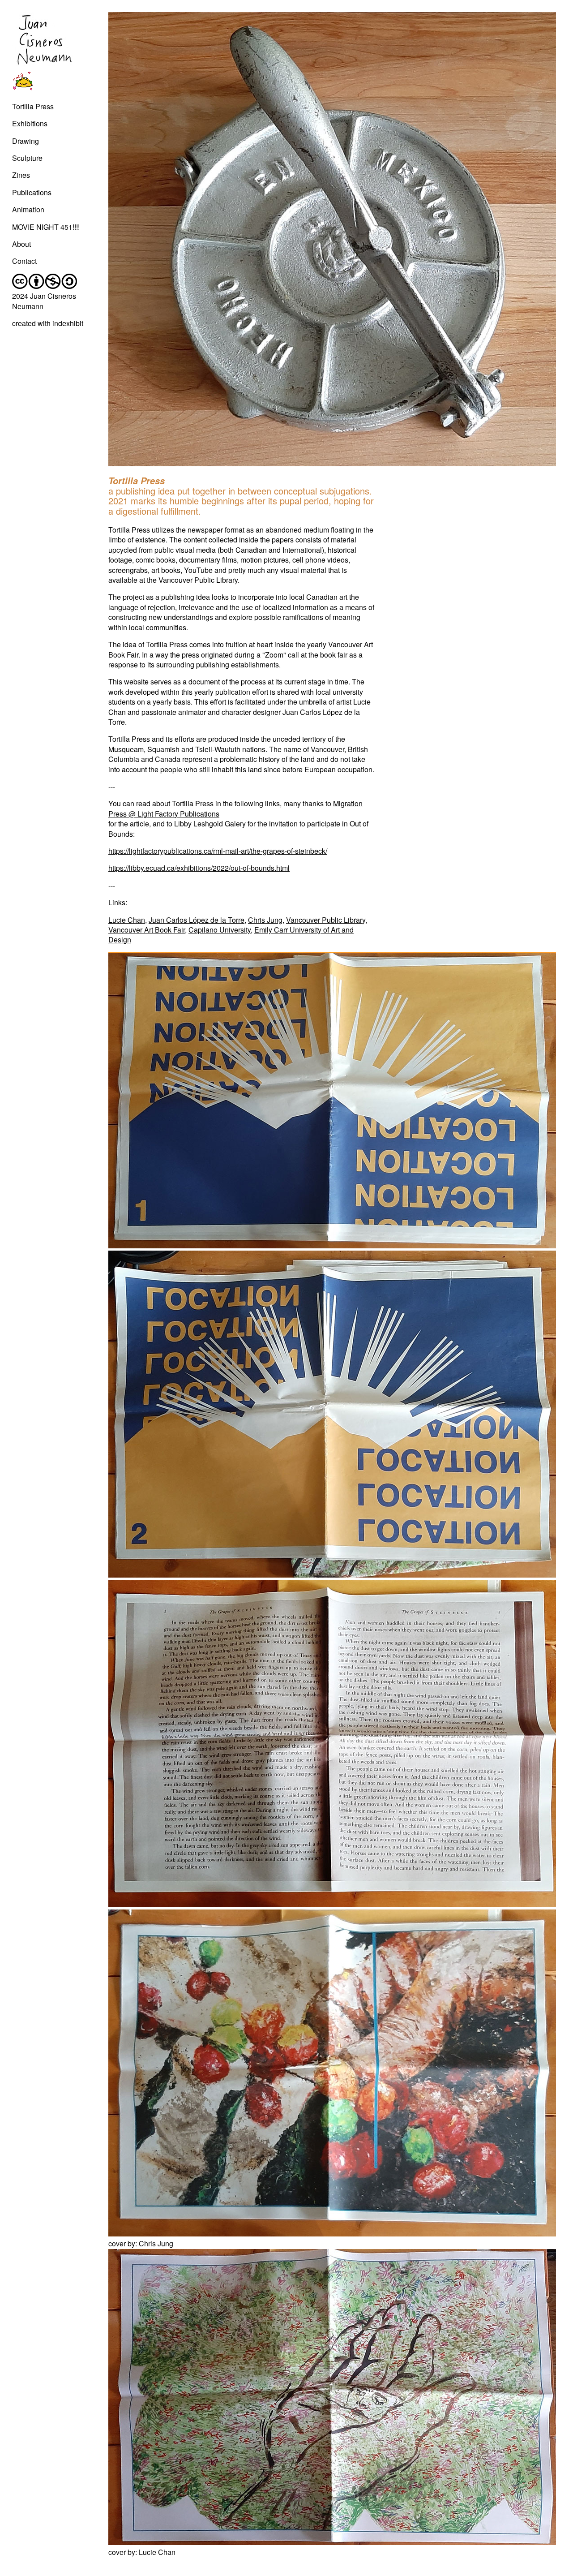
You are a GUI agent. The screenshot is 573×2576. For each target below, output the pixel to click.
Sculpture (27, 158)
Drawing (26, 141)
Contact (24, 261)
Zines (21, 175)
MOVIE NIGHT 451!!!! (46, 227)
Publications (32, 192)
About (21, 244)
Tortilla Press (33, 106)
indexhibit (68, 323)
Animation (28, 209)
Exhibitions (30, 123)
